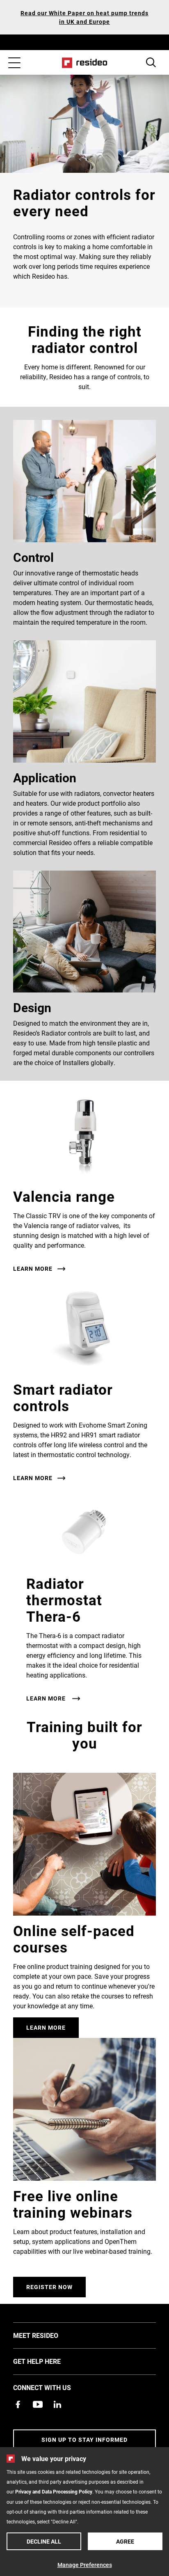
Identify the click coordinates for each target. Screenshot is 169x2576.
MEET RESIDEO (48, 2335)
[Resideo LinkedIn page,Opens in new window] (57, 2404)
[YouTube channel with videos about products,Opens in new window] (38, 2404)
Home (85, 63)
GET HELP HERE (49, 2361)
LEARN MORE (33, 1269)
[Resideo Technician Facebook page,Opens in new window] (18, 2404)
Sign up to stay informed (84, 2440)
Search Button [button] (151, 62)
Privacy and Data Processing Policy (54, 2491)
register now (49, 2287)
